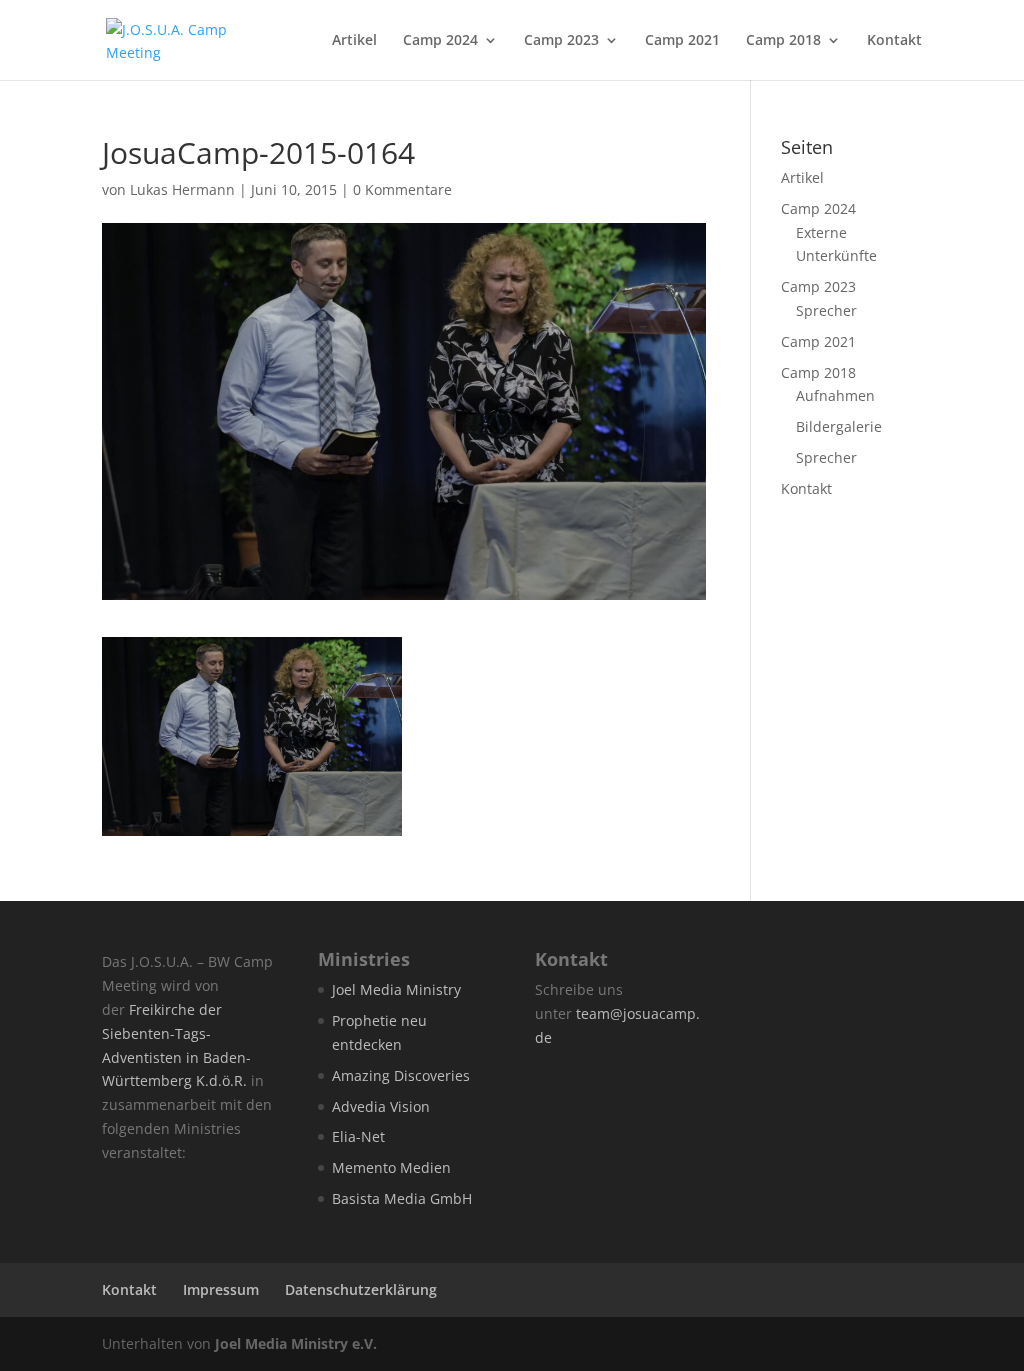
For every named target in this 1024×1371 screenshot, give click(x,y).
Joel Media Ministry (396, 989)
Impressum (221, 1289)
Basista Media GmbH (402, 1198)
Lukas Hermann (182, 189)
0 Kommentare (402, 189)
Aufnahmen (835, 395)
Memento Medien (391, 1167)
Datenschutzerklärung (361, 1289)
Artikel (354, 41)
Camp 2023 (561, 41)
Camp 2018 (783, 41)
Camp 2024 (440, 41)
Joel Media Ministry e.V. (296, 1343)
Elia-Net (358, 1136)
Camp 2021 (682, 41)
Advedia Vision (381, 1106)
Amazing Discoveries (401, 1075)
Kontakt (894, 41)
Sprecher (826, 310)
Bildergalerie (839, 426)
